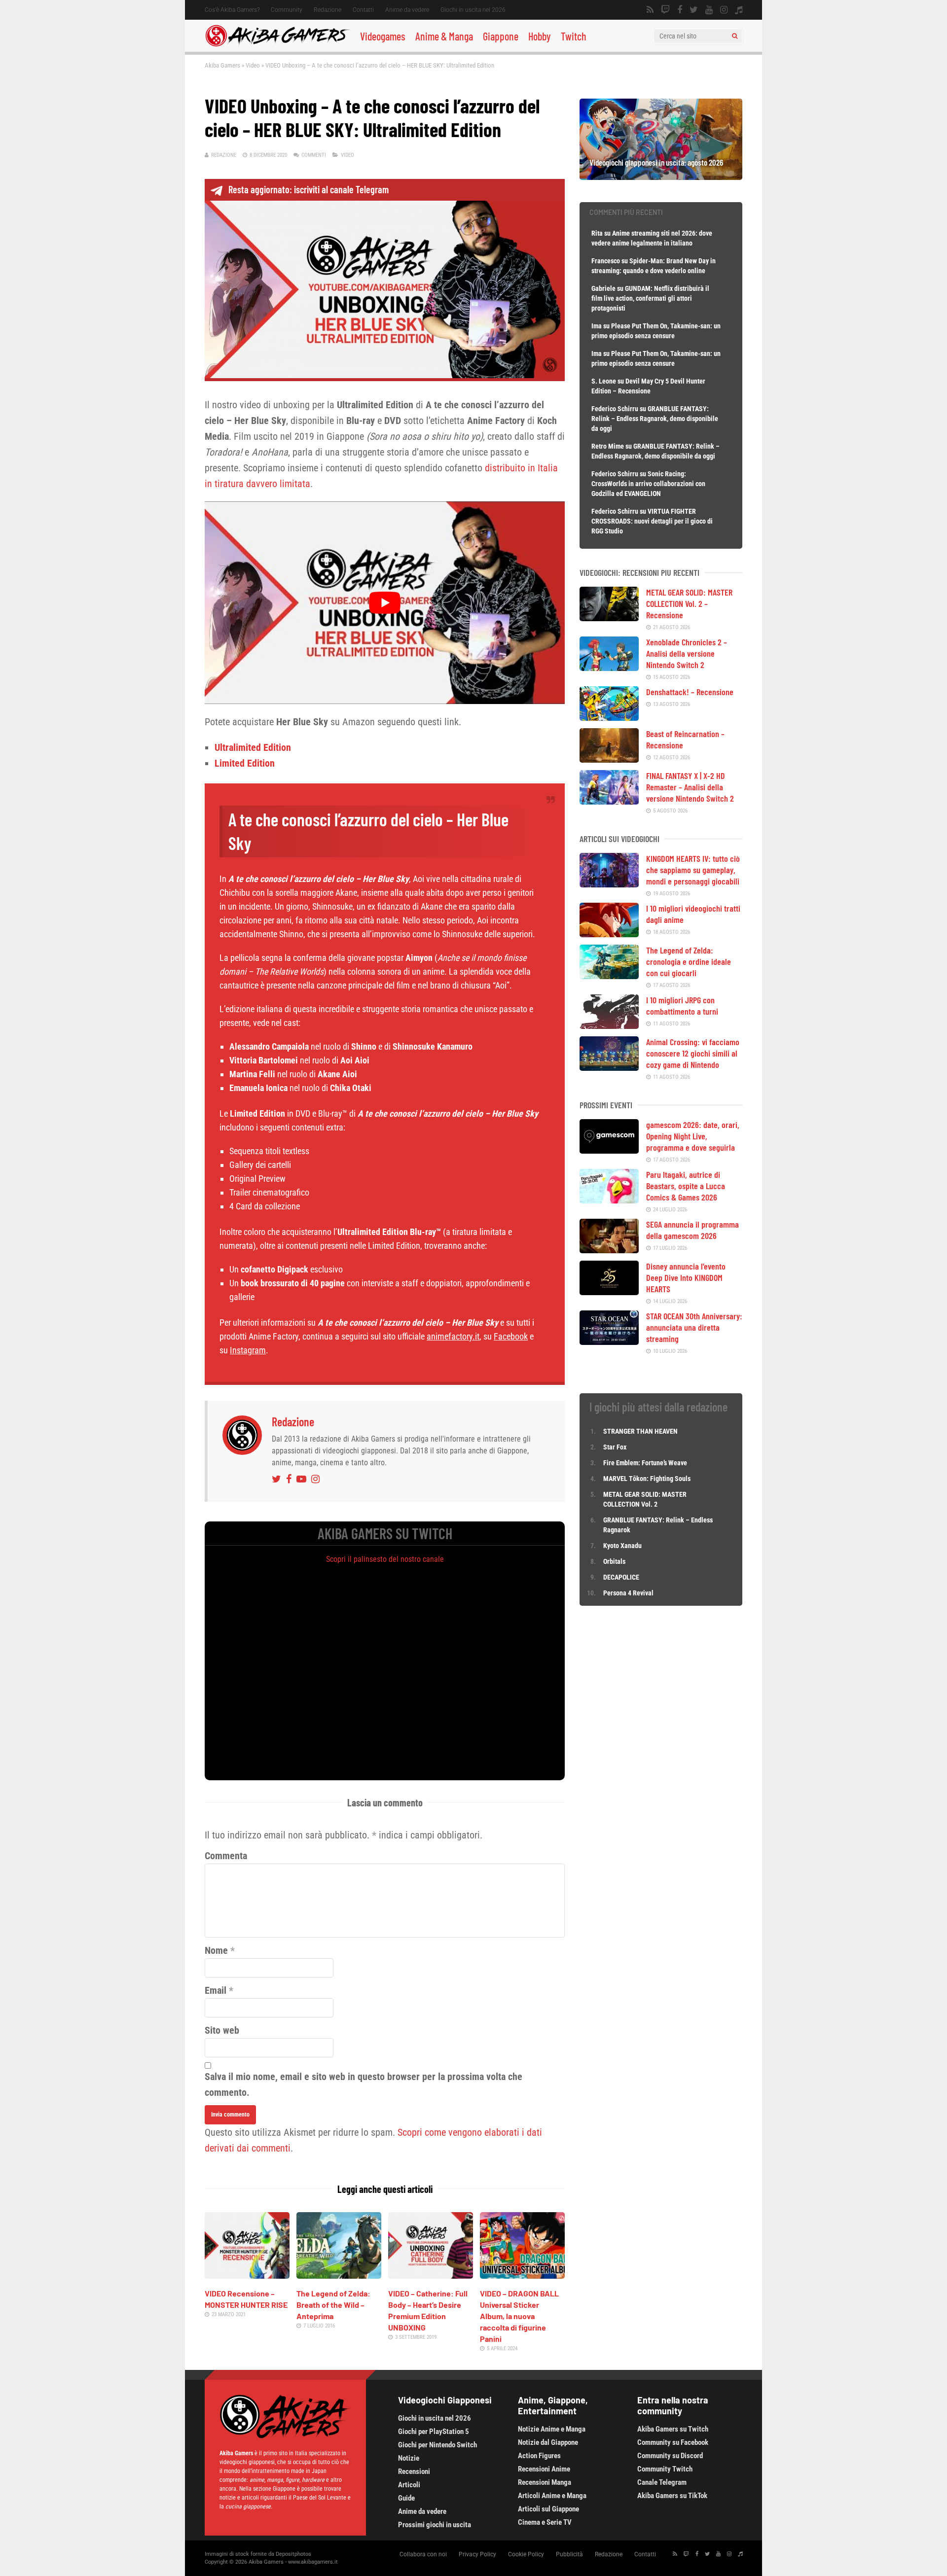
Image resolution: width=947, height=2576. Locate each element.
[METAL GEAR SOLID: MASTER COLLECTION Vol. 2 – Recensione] (609, 618)
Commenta (226, 1856)
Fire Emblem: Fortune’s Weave (645, 1463)
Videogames (383, 36)
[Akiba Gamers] (277, 45)
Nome (216, 1950)
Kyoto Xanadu (622, 1546)
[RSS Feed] (650, 10)
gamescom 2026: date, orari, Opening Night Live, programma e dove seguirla (693, 1136)
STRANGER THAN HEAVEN (640, 1431)
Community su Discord (670, 2456)
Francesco (606, 261)
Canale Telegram (662, 2482)
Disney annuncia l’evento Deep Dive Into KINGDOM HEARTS (686, 1277)
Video (253, 65)
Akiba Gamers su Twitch (673, 2429)
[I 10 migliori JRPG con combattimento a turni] (609, 1025)
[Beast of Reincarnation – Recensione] (609, 759)
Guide (406, 2498)
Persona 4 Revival (628, 1593)
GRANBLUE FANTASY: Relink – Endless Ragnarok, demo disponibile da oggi (655, 419)
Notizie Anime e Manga (552, 2429)
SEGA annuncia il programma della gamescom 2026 (692, 1230)
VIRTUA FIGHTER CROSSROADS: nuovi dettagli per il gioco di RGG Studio (652, 521)
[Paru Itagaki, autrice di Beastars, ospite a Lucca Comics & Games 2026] (609, 1200)
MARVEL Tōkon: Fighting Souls (648, 1479)
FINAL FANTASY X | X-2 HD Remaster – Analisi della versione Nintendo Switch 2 (690, 787)
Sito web (222, 2030)
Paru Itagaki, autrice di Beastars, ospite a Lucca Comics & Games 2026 (686, 1186)
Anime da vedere (407, 10)
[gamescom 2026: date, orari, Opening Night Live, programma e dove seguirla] (609, 1150)
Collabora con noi (423, 2554)
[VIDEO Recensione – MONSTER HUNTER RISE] (247, 2275)
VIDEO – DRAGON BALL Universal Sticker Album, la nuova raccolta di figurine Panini (519, 2316)
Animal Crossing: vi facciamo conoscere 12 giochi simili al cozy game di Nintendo (693, 1053)
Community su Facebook (673, 2442)
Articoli (409, 2485)
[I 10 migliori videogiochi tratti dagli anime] (609, 934)
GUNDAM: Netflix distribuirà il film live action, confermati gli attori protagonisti (650, 298)
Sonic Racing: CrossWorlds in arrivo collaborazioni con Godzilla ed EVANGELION (648, 484)
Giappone (501, 36)
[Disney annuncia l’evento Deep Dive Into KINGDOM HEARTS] (609, 1292)
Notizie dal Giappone (548, 2442)
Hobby (540, 36)
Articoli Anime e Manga (552, 2496)
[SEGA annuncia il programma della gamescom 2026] (609, 1250)
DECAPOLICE (621, 1577)
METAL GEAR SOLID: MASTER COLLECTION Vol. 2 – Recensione (689, 603)
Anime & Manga (444, 36)
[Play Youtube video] (385, 602)
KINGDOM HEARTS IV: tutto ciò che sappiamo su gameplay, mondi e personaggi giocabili (693, 870)
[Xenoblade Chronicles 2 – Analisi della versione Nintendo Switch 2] (609, 668)
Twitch (574, 36)
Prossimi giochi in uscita (435, 2525)
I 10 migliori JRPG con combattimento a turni (682, 1006)
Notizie (409, 2458)
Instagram (248, 1350)
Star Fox (615, 1447)
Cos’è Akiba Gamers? (232, 10)
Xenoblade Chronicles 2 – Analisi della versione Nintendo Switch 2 (687, 653)
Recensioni (414, 2471)
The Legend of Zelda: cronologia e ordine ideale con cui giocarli (689, 961)
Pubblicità (569, 2554)
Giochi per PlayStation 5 (434, 2432)
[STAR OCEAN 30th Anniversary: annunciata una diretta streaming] (609, 1341)
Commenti (314, 155)
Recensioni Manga (545, 2482)
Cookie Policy (526, 2554)
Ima (597, 326)
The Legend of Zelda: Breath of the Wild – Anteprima (333, 2305)
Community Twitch (665, 2469)
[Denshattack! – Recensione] (609, 717)
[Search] (735, 36)
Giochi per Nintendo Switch (437, 2445)
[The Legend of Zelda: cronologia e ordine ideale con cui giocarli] (609, 976)
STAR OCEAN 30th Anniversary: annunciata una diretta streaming (694, 1327)
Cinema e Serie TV (545, 2522)
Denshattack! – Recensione (690, 692)
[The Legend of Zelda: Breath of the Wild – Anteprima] (339, 2275)
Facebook (511, 1336)
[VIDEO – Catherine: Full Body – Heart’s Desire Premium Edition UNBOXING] (431, 2275)
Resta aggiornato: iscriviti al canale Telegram (309, 189)
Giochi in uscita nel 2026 (473, 10)
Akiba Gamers (222, 65)
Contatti (363, 10)
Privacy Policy (477, 2554)
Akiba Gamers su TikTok (672, 2496)
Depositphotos (293, 2554)
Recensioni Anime (544, 2469)
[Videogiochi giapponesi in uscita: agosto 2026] (661, 176)
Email (216, 1990)
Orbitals (614, 1561)
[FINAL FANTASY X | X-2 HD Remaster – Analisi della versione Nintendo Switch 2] (609, 801)
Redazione (328, 10)
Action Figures (539, 2456)
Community (287, 10)
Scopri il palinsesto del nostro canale (385, 1559)
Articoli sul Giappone (548, 2509)
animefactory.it (453, 1336)
